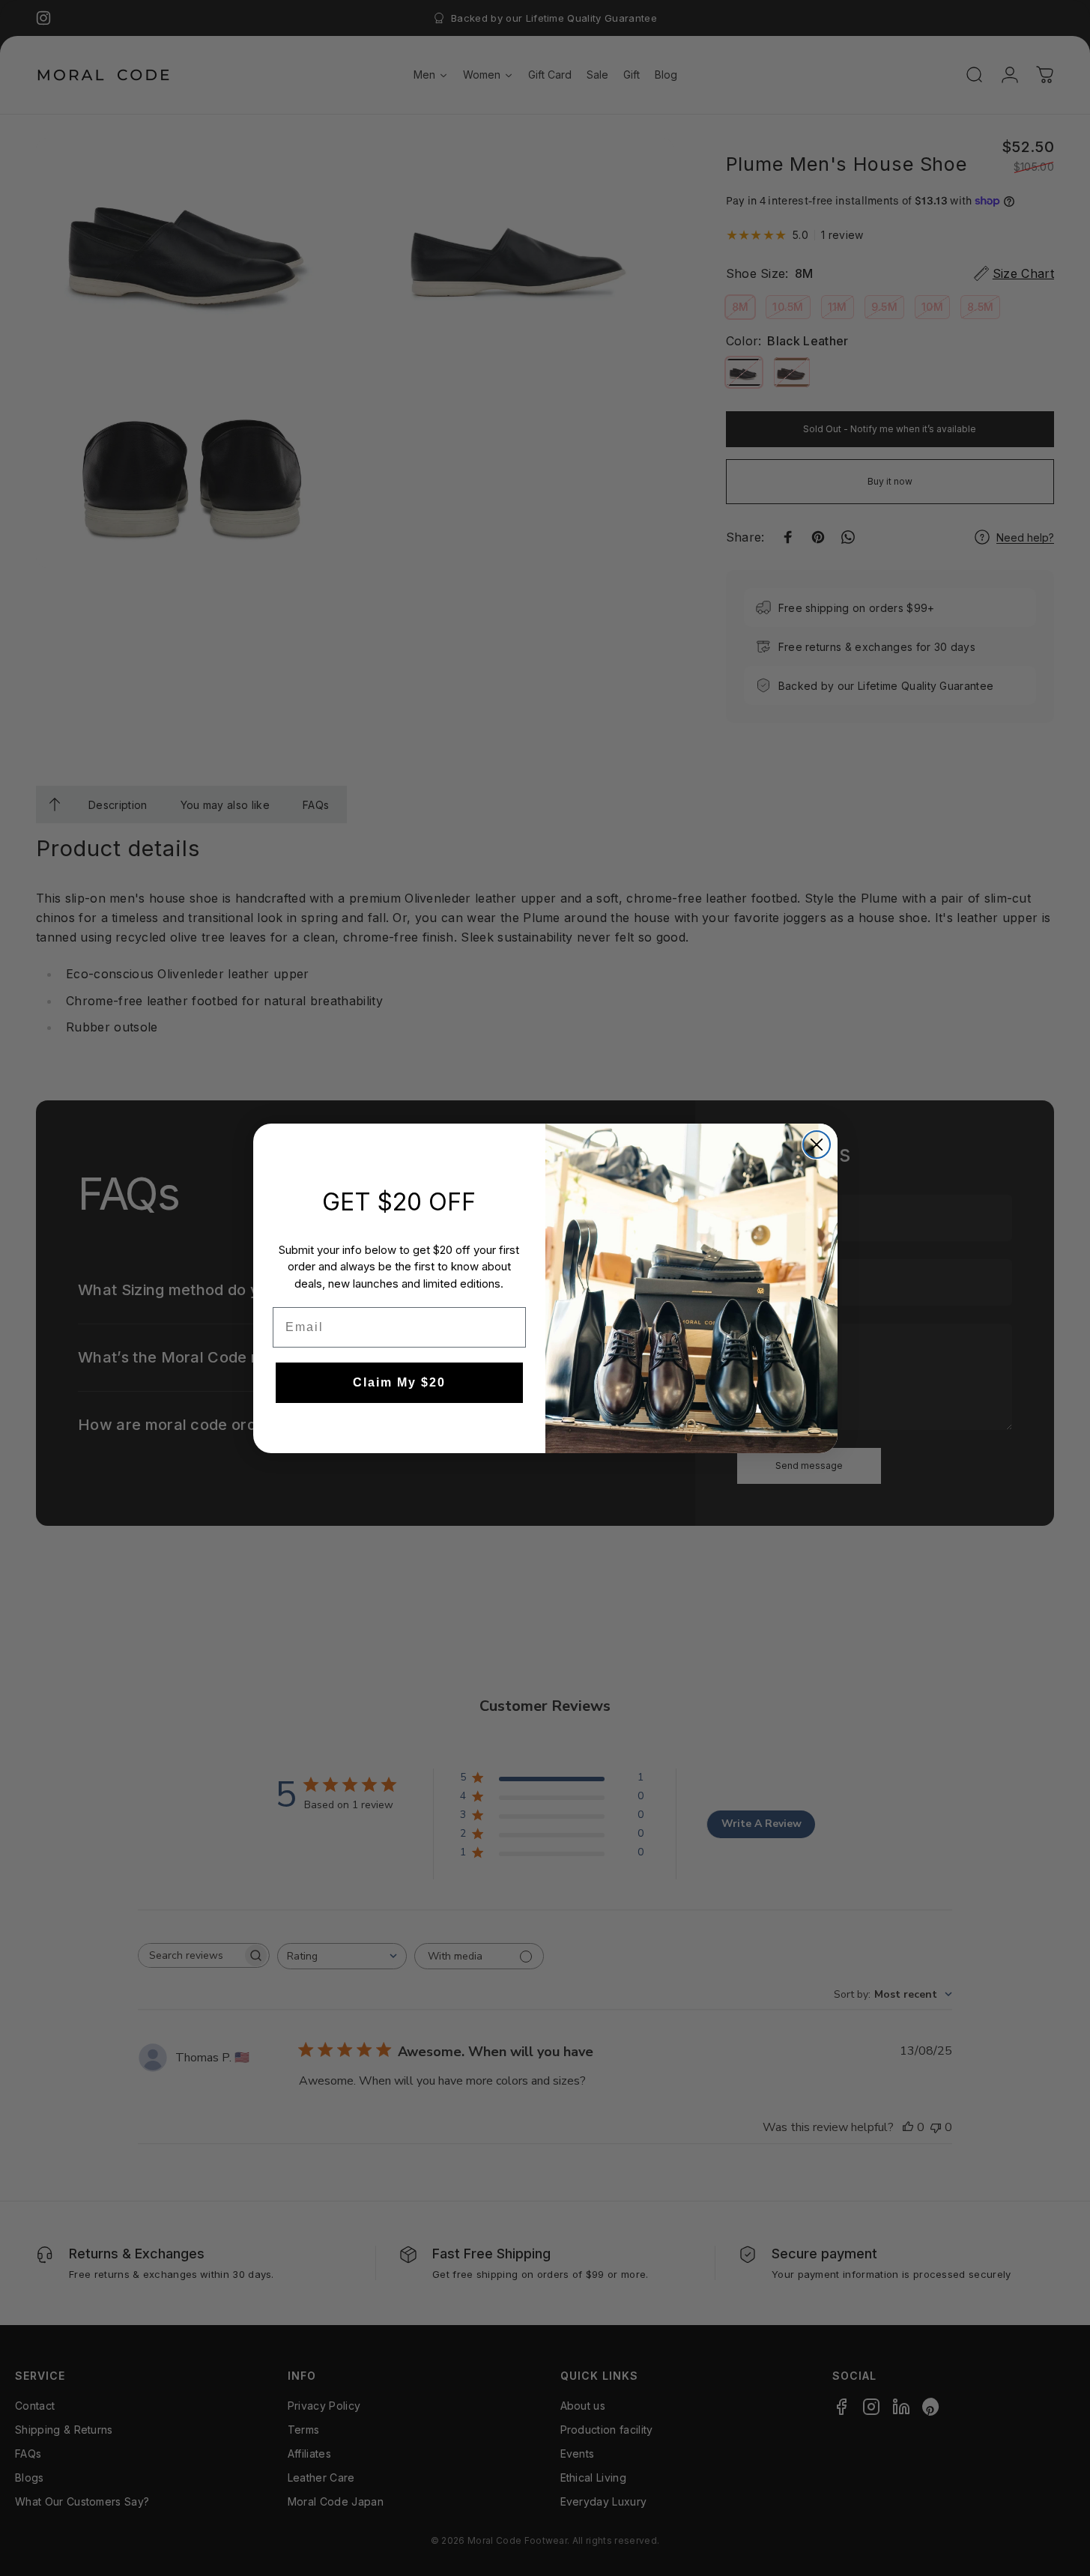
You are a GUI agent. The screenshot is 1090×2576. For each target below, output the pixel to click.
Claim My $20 (399, 1382)
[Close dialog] (817, 1145)
